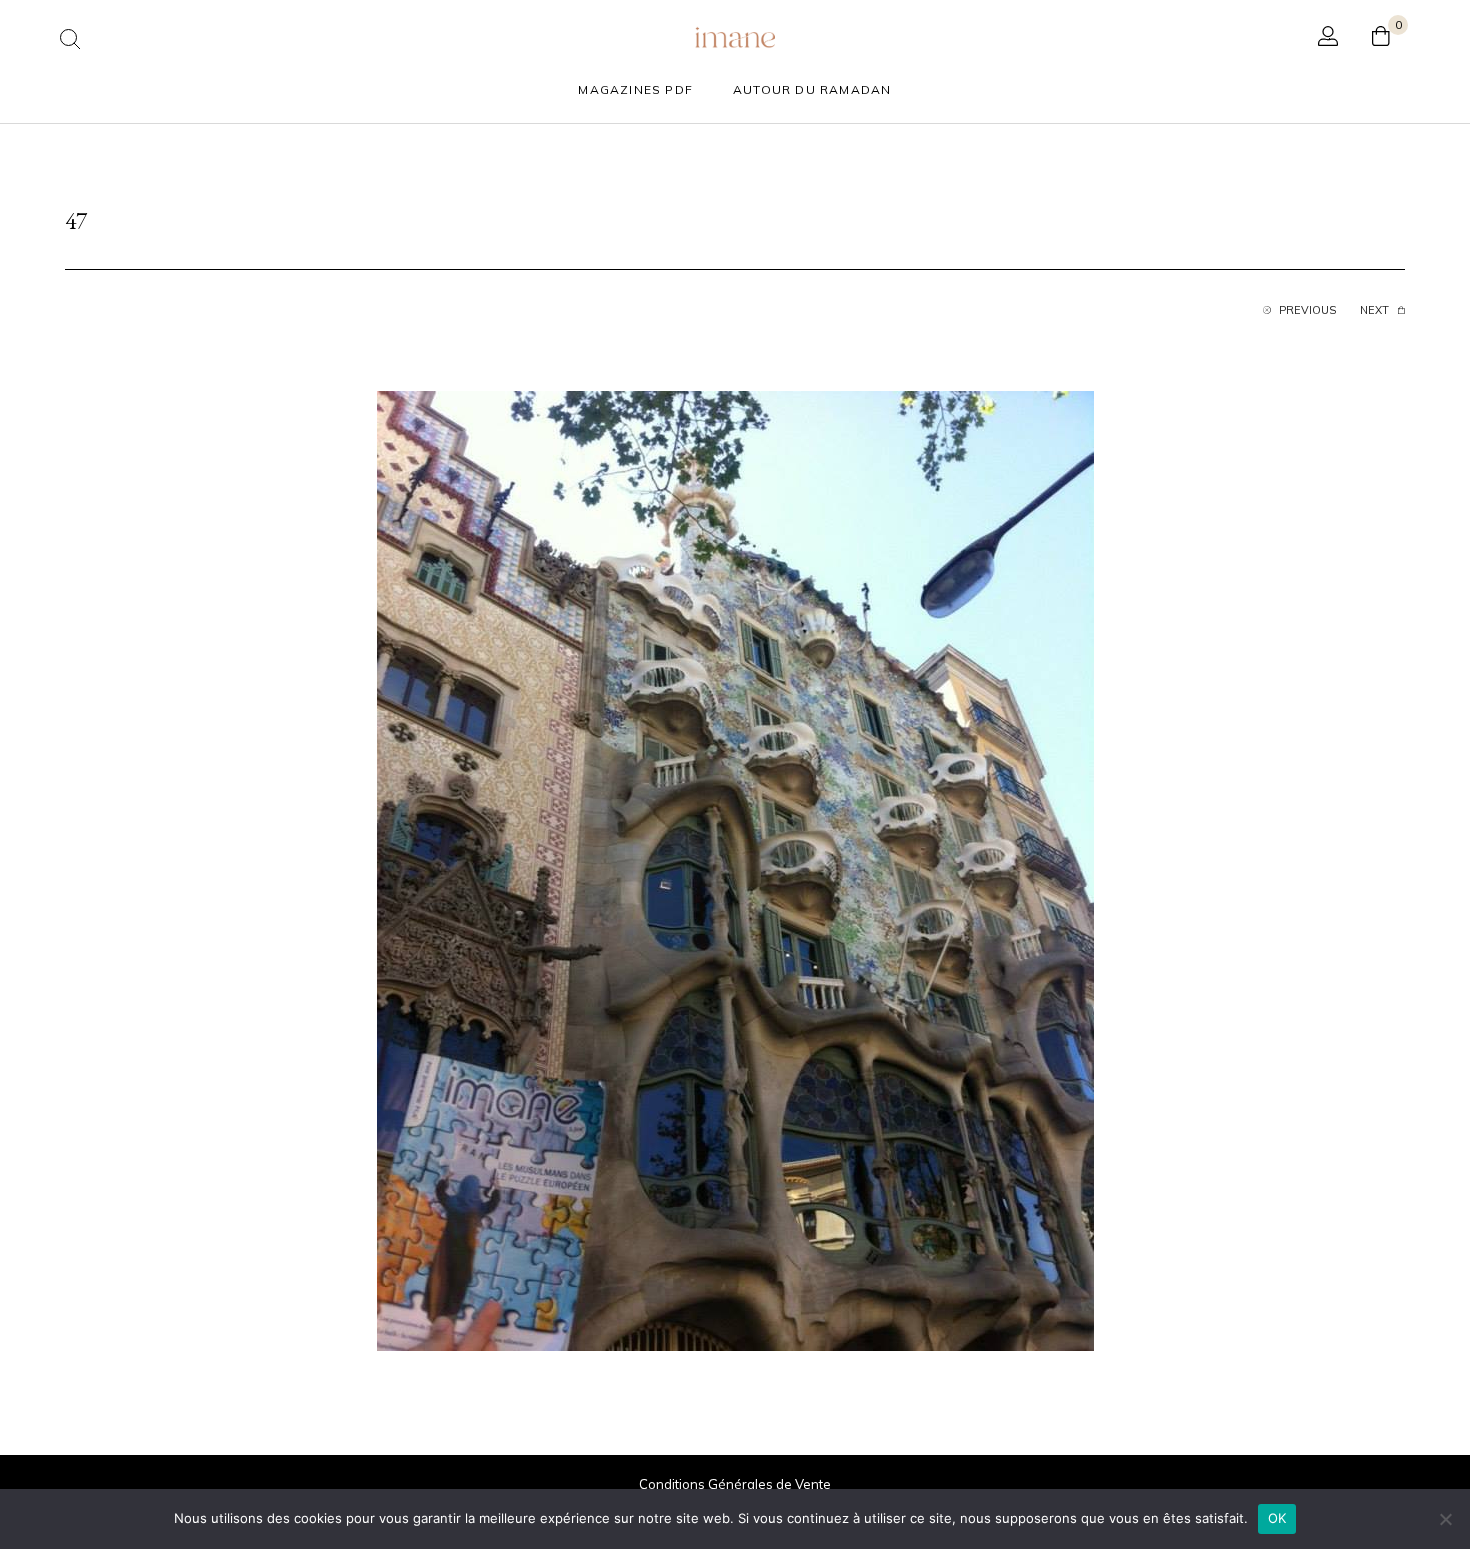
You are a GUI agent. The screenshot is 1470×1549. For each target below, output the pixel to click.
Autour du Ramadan (812, 89)
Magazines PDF (635, 89)
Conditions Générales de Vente (735, 1484)
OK (1277, 1518)
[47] (735, 869)
